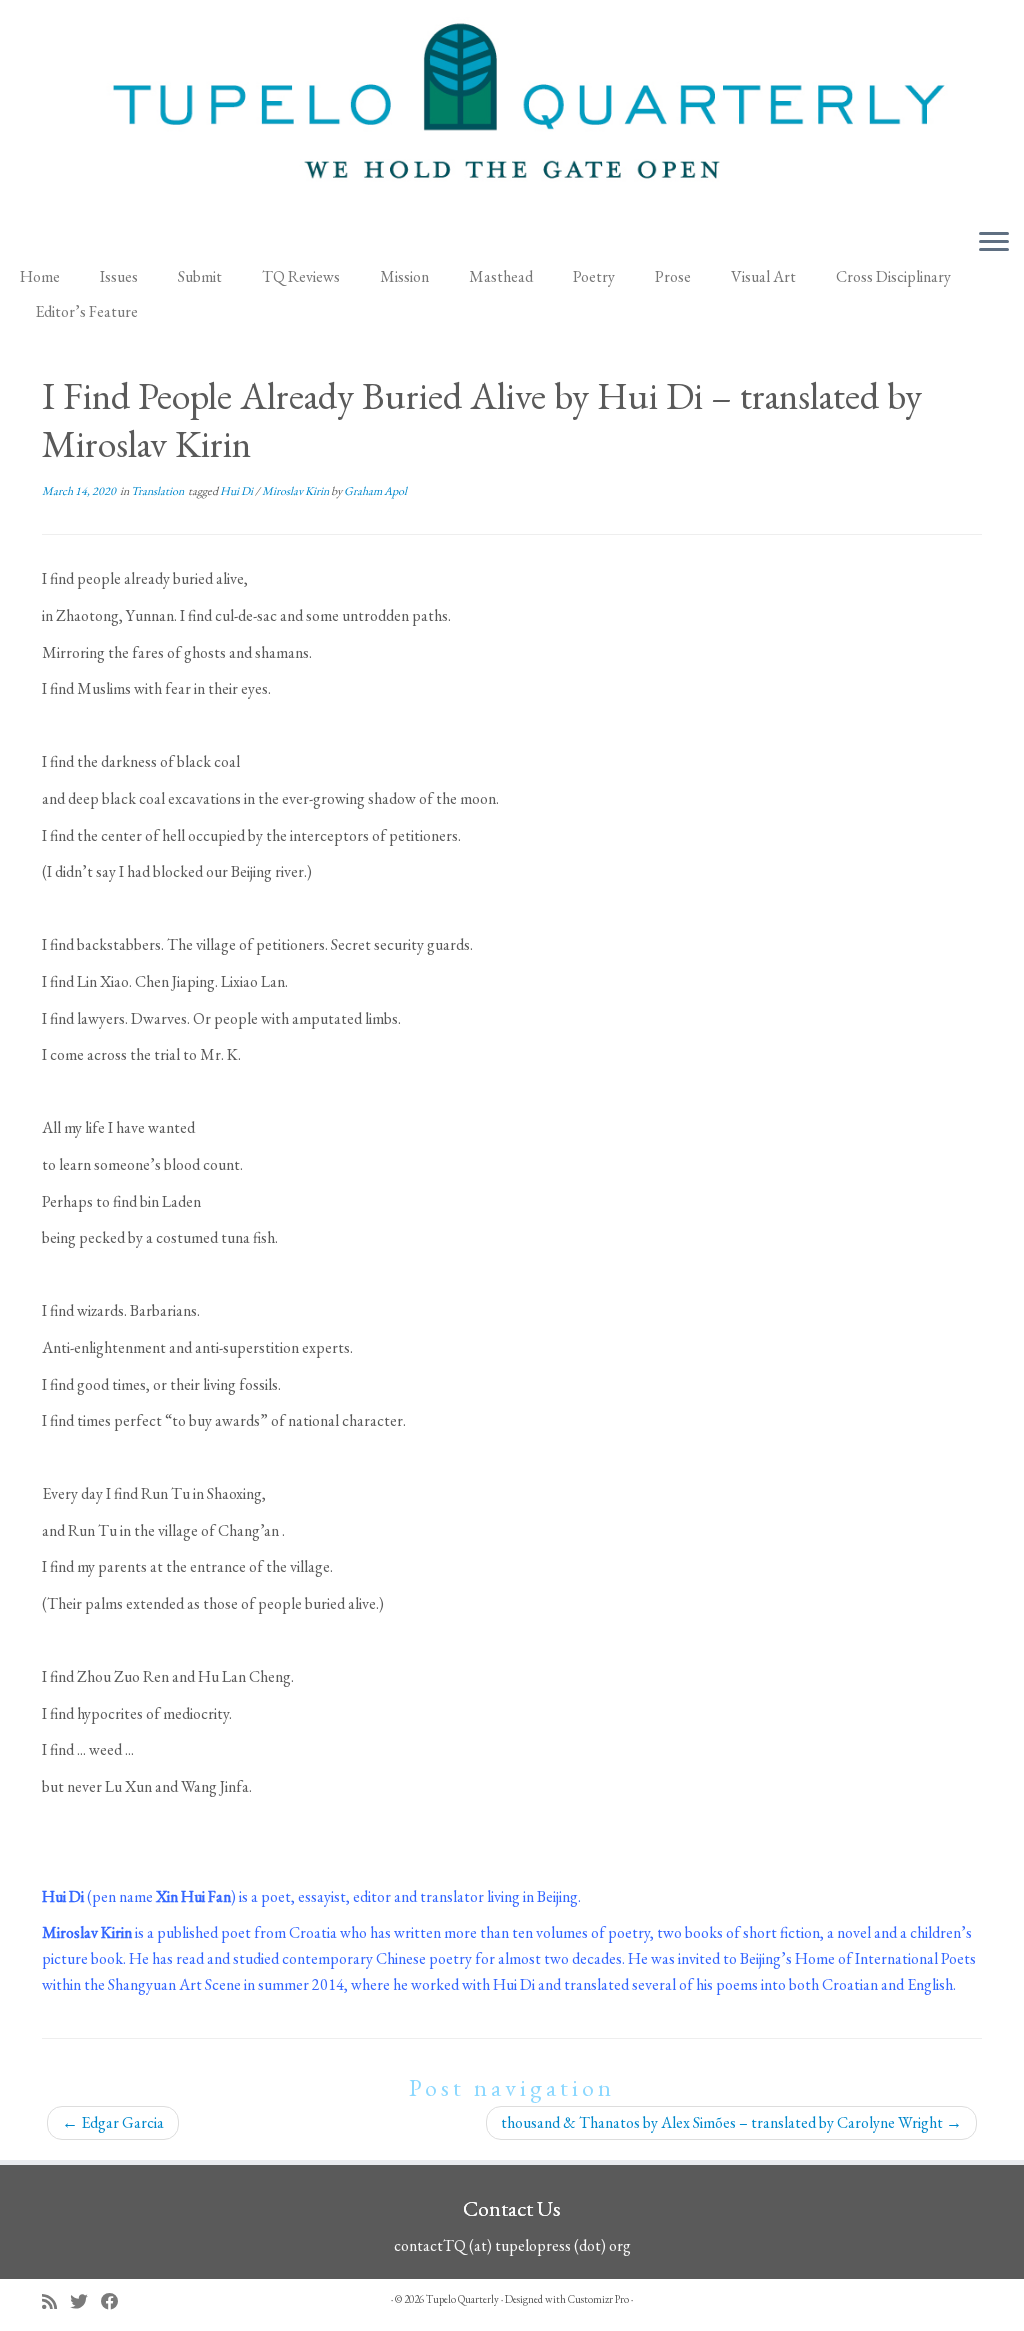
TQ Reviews (301, 276)
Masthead (501, 276)
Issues (119, 276)
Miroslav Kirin (296, 491)
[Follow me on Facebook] (116, 2301)
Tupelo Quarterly (462, 2299)
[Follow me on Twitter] (85, 2301)
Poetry (594, 276)
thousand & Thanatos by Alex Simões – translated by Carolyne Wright (731, 2122)
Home (40, 276)
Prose (673, 276)
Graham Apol (375, 491)
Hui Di (237, 491)
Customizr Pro (598, 2299)
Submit (200, 276)
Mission (404, 276)
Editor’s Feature (86, 311)
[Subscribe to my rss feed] (56, 2301)
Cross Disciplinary (893, 276)
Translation (158, 491)
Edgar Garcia (113, 2122)
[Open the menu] (994, 244)
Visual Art (763, 276)
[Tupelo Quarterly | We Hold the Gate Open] (512, 109)
